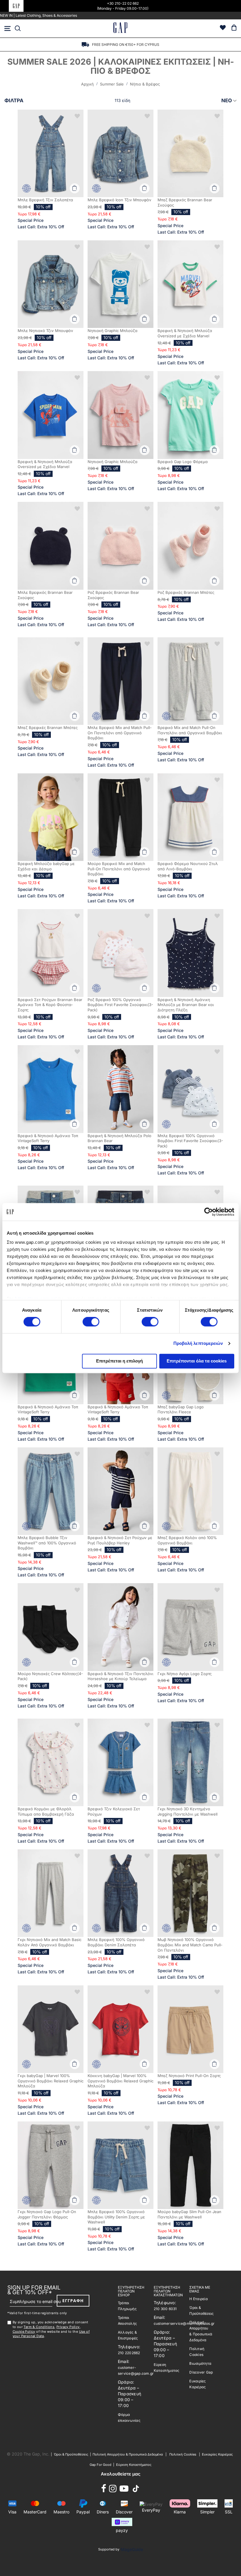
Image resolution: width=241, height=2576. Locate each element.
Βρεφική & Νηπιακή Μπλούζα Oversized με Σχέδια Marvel (185, 333)
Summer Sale (112, 84)
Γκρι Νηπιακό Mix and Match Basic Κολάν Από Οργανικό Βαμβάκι (50, 1942)
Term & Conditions (39, 2327)
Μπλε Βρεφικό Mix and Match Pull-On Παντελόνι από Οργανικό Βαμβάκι (120, 733)
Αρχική (88, 84)
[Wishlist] (223, 28)
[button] (77, 116)
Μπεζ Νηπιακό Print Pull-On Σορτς (189, 2076)
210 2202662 (129, 2353)
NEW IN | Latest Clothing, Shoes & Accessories (39, 15)
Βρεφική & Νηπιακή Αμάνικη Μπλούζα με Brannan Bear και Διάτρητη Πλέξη (186, 1005)
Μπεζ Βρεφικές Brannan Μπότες (48, 728)
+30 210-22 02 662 (123, 3)
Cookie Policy (24, 2332)
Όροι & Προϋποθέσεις (72, 2454)
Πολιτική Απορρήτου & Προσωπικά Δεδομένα (128, 2454)
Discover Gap (201, 2372)
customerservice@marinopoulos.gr (184, 2323)
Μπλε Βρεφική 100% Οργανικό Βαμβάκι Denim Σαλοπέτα (116, 1942)
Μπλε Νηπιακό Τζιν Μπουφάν (45, 331)
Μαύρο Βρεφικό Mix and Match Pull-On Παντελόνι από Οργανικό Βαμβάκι (119, 869)
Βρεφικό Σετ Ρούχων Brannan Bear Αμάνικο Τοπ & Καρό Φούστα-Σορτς (50, 1005)
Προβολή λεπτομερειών (198, 1344)
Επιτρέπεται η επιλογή (119, 1361)
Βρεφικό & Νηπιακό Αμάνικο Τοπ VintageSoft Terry (48, 1138)
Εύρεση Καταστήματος (134, 2465)
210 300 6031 (165, 2309)
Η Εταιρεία (199, 2299)
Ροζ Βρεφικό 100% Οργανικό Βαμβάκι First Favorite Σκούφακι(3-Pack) (120, 1005)
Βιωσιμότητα (200, 2363)
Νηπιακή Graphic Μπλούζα (113, 331)
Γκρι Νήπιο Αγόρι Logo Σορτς (185, 1674)
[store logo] (120, 28)
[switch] (91, 1323)
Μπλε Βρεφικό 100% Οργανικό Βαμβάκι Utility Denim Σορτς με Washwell (116, 2217)
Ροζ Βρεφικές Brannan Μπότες (186, 592)
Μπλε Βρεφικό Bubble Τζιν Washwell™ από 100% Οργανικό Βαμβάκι (47, 1543)
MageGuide (132, 2549)
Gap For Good (101, 2465)
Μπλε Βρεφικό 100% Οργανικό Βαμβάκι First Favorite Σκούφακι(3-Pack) (190, 1141)
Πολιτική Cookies (183, 2454)
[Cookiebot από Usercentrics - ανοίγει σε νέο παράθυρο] (209, 1212)
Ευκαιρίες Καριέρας (217, 2454)
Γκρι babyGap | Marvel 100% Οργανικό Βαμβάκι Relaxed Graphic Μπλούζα (51, 2081)
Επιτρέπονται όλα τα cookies (197, 1361)
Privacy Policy (68, 2327)
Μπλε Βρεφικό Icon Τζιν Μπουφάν (119, 200)
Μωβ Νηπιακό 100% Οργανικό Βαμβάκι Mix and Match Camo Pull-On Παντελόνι (190, 1945)
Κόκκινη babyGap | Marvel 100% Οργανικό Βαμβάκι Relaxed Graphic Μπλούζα (120, 2081)
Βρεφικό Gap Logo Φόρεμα (183, 462)
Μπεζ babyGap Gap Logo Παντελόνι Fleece (181, 1409)
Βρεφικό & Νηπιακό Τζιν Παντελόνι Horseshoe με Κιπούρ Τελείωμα (120, 1676)
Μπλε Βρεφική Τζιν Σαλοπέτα (45, 200)
